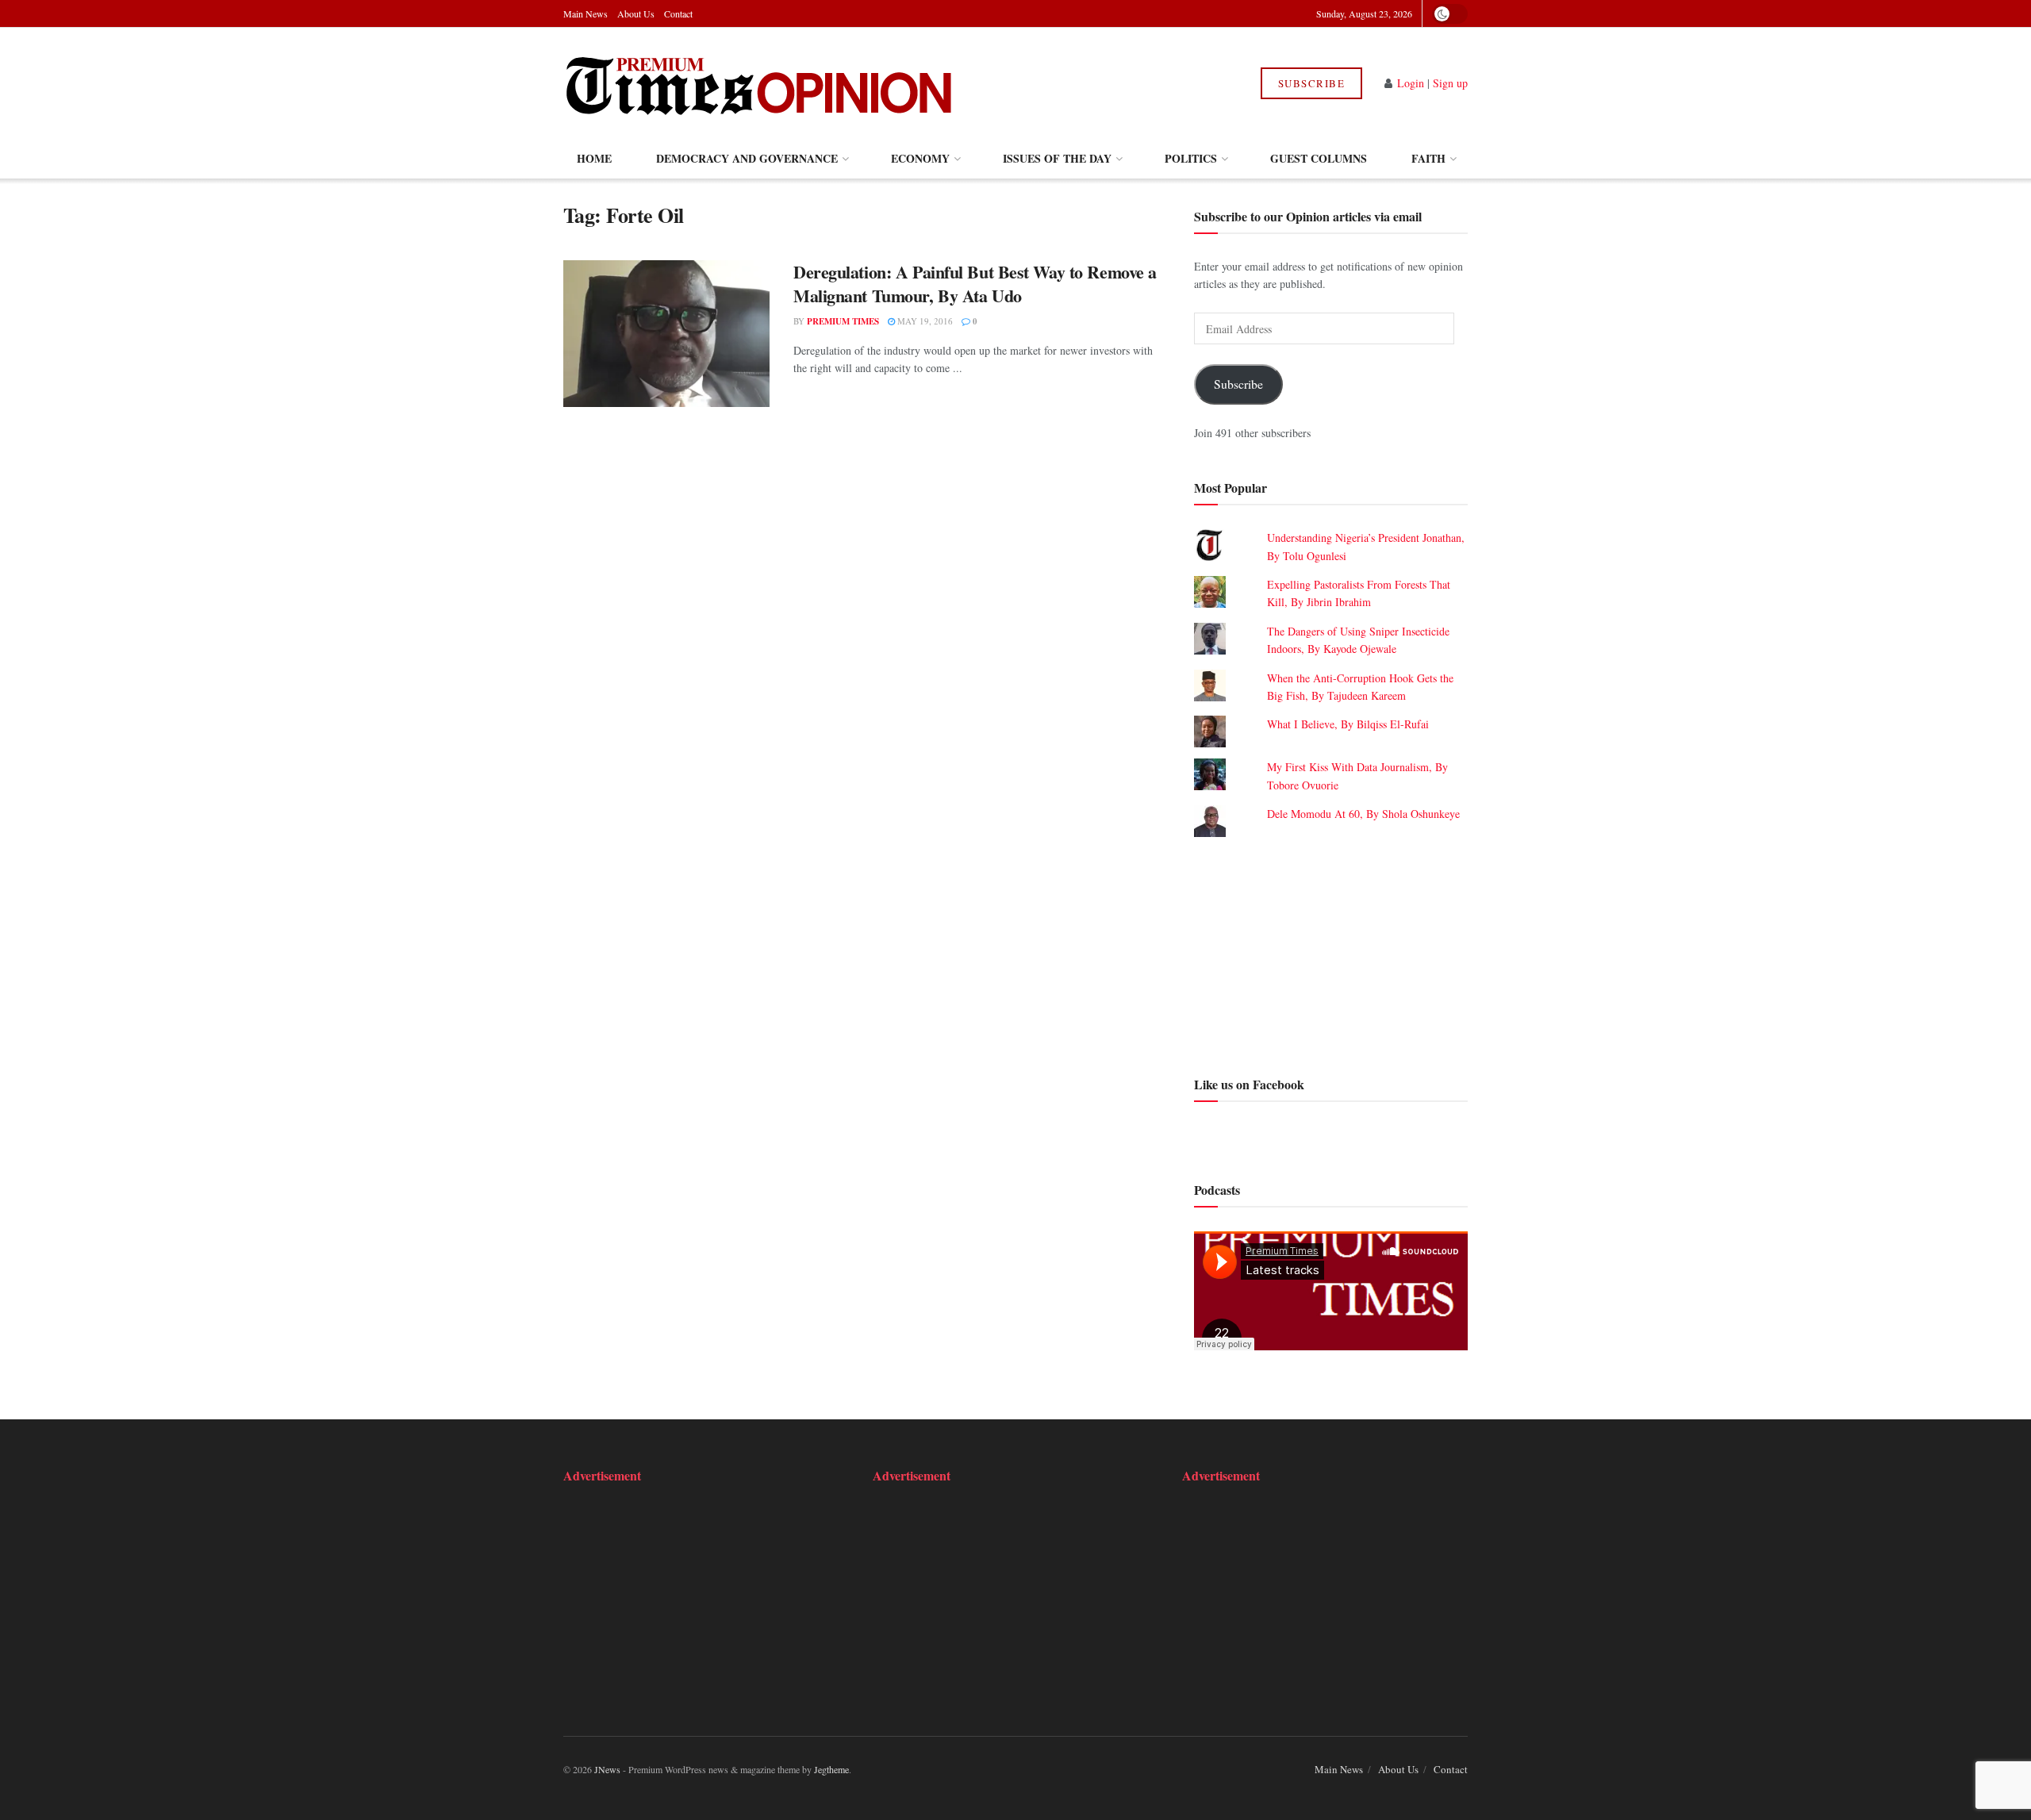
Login (1411, 83)
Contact (678, 13)
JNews (607, 1769)
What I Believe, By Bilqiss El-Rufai (1348, 724)
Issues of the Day (1057, 158)
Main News (585, 13)
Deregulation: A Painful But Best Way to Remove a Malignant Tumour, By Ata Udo (975, 284)
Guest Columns (1319, 158)
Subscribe (1312, 83)
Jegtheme (831, 1769)
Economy (920, 158)
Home (594, 158)
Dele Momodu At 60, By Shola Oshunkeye (1363, 814)
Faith (1428, 158)
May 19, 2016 (924, 321)
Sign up (1450, 83)
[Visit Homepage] (760, 83)
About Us (636, 13)
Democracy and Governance (747, 158)
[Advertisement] (1331, 954)
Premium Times (843, 321)
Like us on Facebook (1249, 1084)
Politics (1191, 158)
